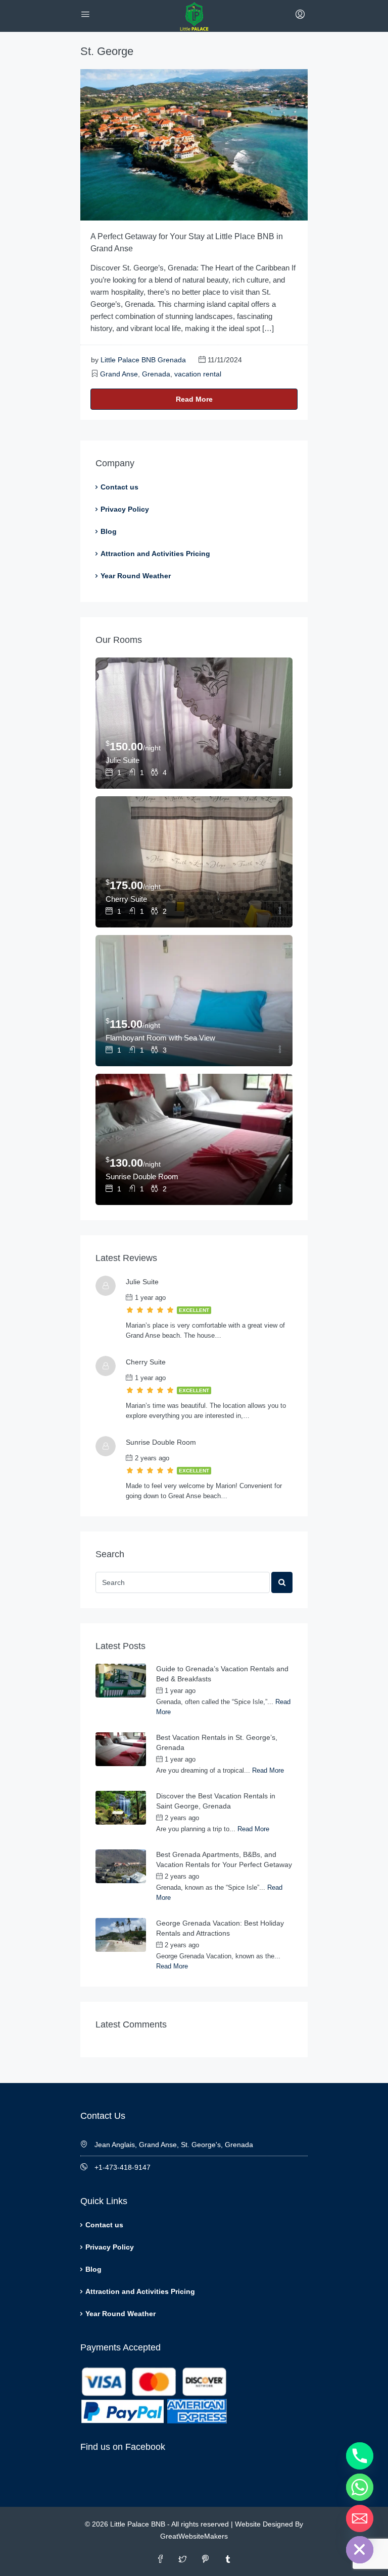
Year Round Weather (136, 576)
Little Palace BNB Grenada (143, 360)
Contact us (119, 487)
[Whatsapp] (360, 2487)
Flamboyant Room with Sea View (160, 1038)
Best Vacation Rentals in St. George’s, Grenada (217, 1742)
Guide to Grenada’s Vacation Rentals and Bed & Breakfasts (222, 1674)
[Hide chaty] (360, 2550)
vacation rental (198, 374)
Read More (194, 399)
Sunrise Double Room (142, 1176)
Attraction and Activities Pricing (155, 554)
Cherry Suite (126, 899)
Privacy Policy (125, 509)
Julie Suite (123, 760)
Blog (109, 531)
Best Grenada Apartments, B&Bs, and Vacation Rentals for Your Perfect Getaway (224, 1859)
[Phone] (360, 2456)
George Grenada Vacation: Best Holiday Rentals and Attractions (220, 1928)
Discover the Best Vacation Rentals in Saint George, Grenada (216, 1801)
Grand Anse (119, 374)
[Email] (360, 2518)
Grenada (156, 374)
